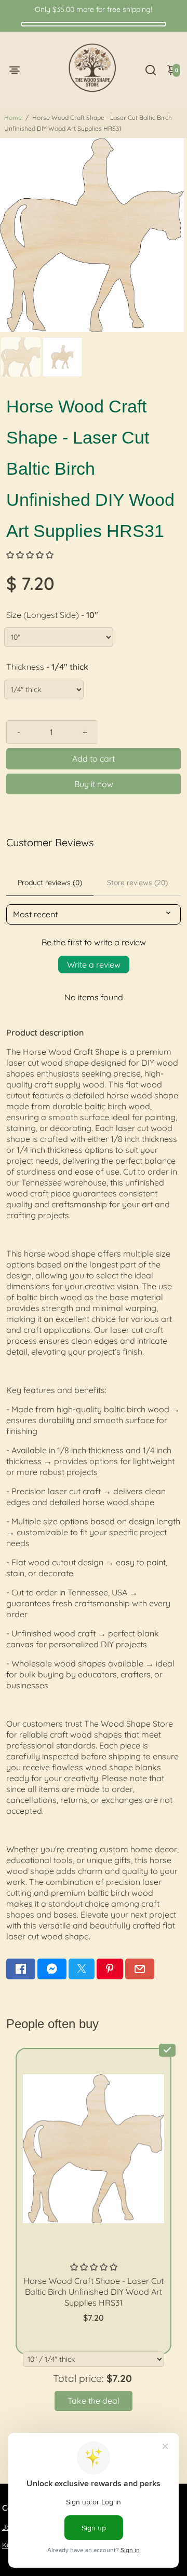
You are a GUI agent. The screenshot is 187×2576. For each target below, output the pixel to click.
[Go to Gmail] (140, 1969)
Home (13, 118)
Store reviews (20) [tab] (137, 883)
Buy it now (94, 784)
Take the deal (94, 2401)
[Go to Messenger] (52, 1969)
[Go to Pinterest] (110, 1969)
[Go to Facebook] (21, 1969)
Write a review (94, 965)
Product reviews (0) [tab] (50, 883)
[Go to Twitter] (82, 1969)
